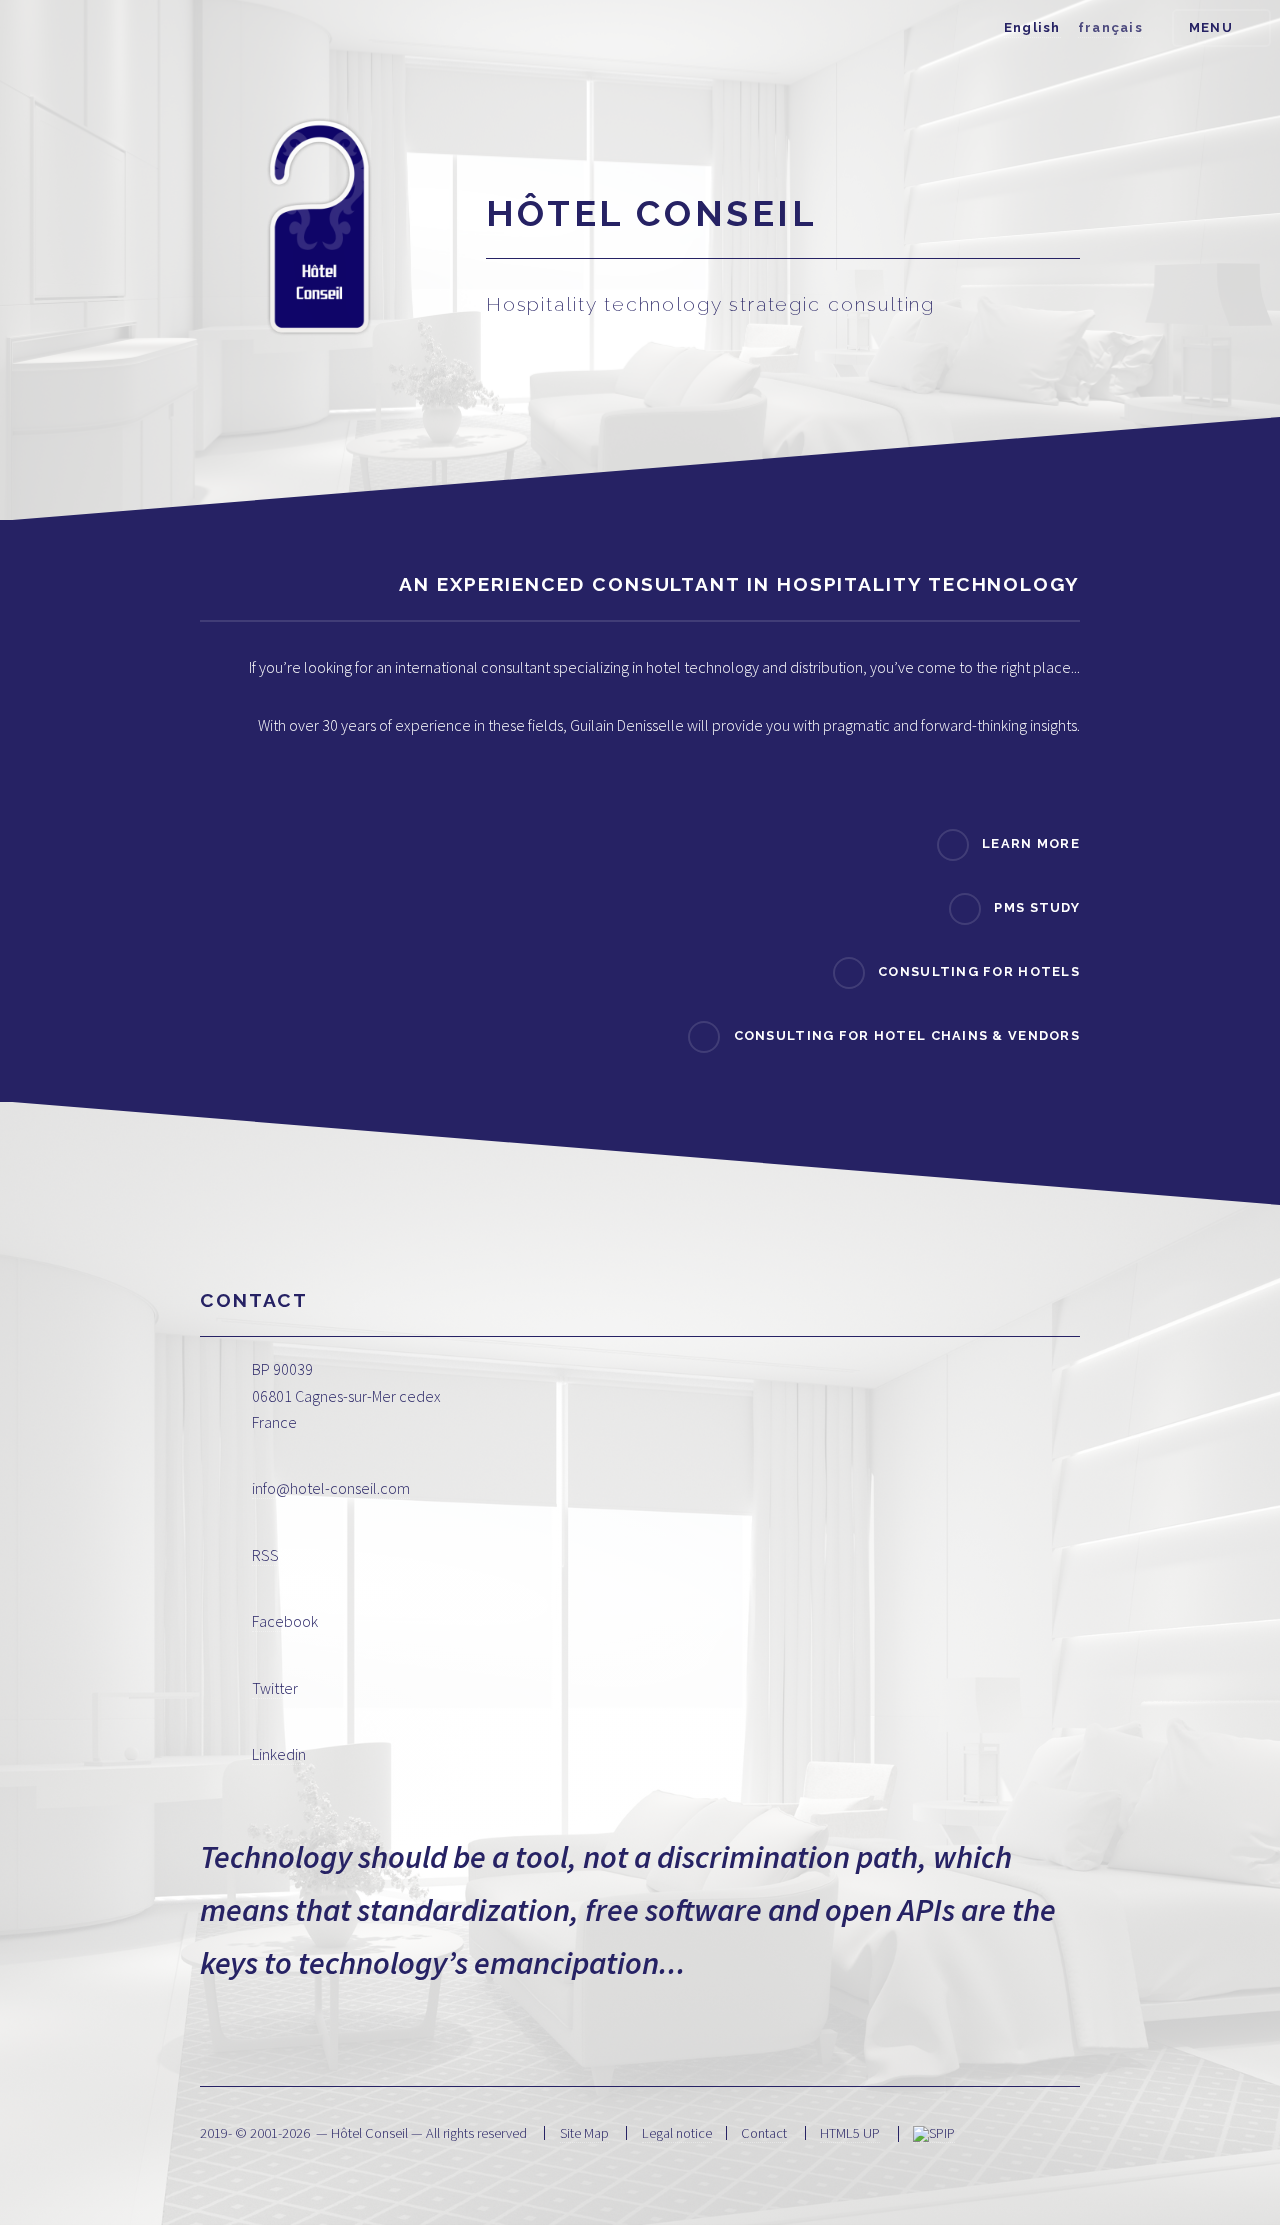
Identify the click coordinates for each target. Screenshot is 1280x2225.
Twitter (275, 1688)
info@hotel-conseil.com (331, 1488)
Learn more (1031, 843)
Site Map (584, 2133)
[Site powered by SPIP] (934, 2133)
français (1110, 27)
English (1032, 27)
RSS (265, 1555)
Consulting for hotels (979, 971)
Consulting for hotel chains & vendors (907, 1035)
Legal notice (677, 2133)
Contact (764, 2133)
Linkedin (279, 1754)
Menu (1211, 27)
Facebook (285, 1621)
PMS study (1037, 907)
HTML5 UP (850, 2133)
